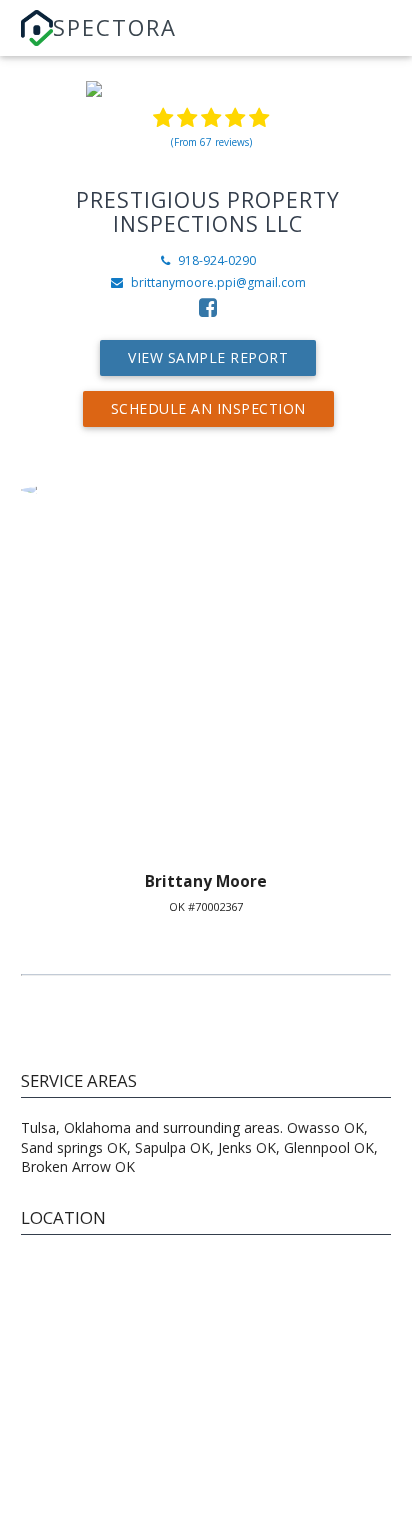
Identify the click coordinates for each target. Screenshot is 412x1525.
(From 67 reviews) (211, 142)
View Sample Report (208, 357)
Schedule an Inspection (208, 408)
